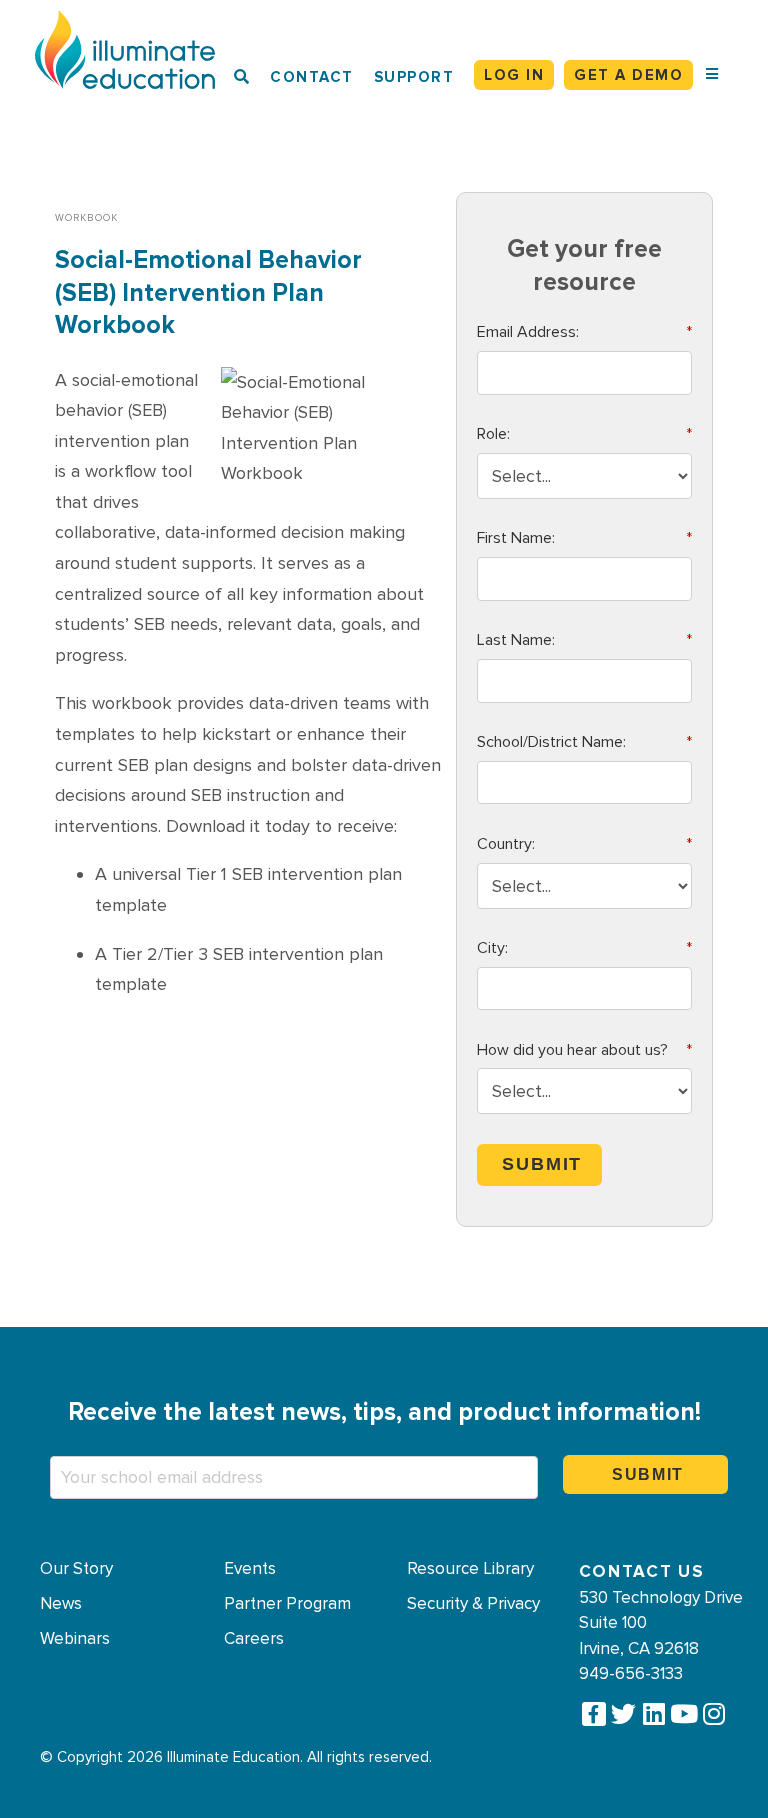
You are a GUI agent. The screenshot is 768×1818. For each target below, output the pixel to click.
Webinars (75, 1639)
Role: (584, 434)
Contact (312, 77)
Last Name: (584, 640)
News (61, 1604)
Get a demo (628, 75)
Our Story (76, 1569)
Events (250, 1569)
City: (584, 948)
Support (414, 77)
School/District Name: (584, 742)
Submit (542, 1164)
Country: (584, 844)
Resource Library (470, 1569)
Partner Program (287, 1604)
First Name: (584, 538)
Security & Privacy (473, 1604)
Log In (514, 75)
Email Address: (584, 332)
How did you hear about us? (584, 1050)
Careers (254, 1639)
